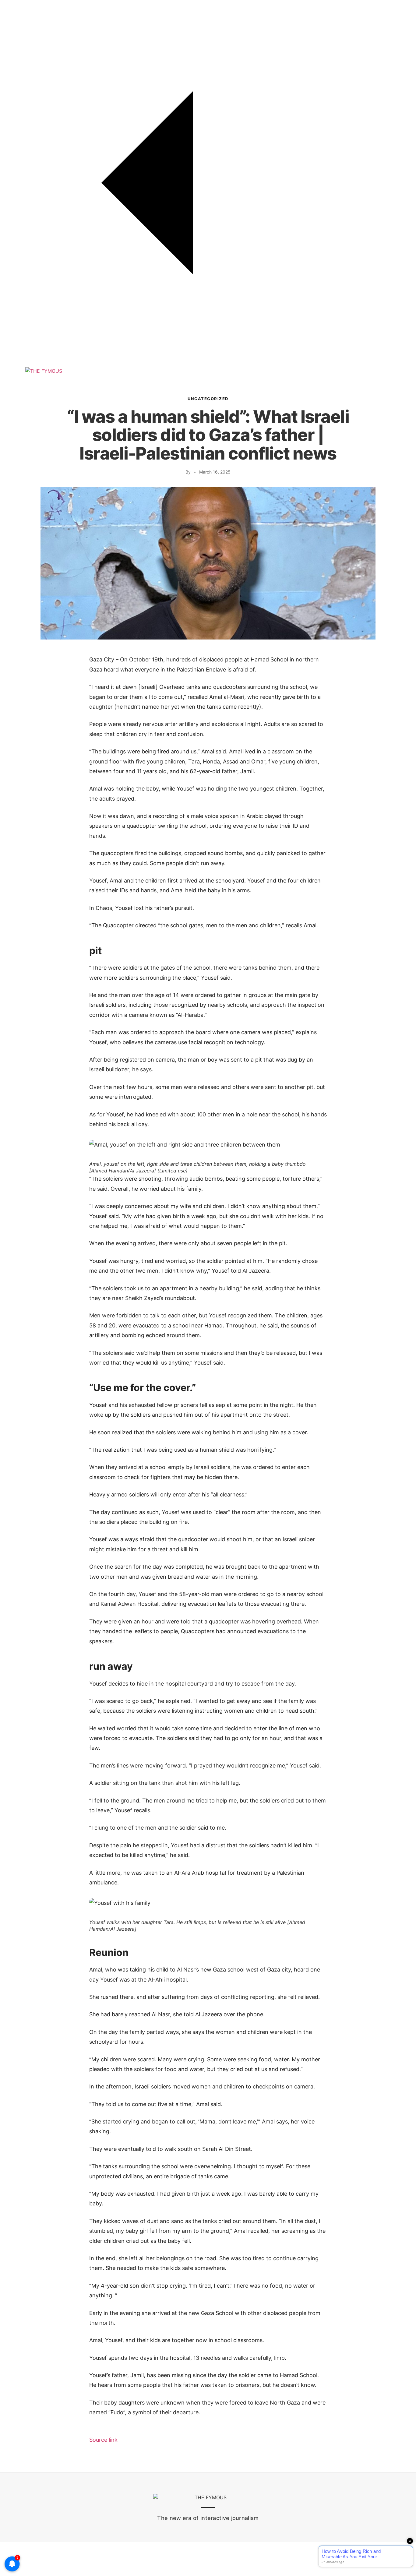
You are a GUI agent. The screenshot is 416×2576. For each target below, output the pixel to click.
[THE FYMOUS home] (44, 371)
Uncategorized (208, 399)
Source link (103, 2440)
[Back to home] (208, 364)
